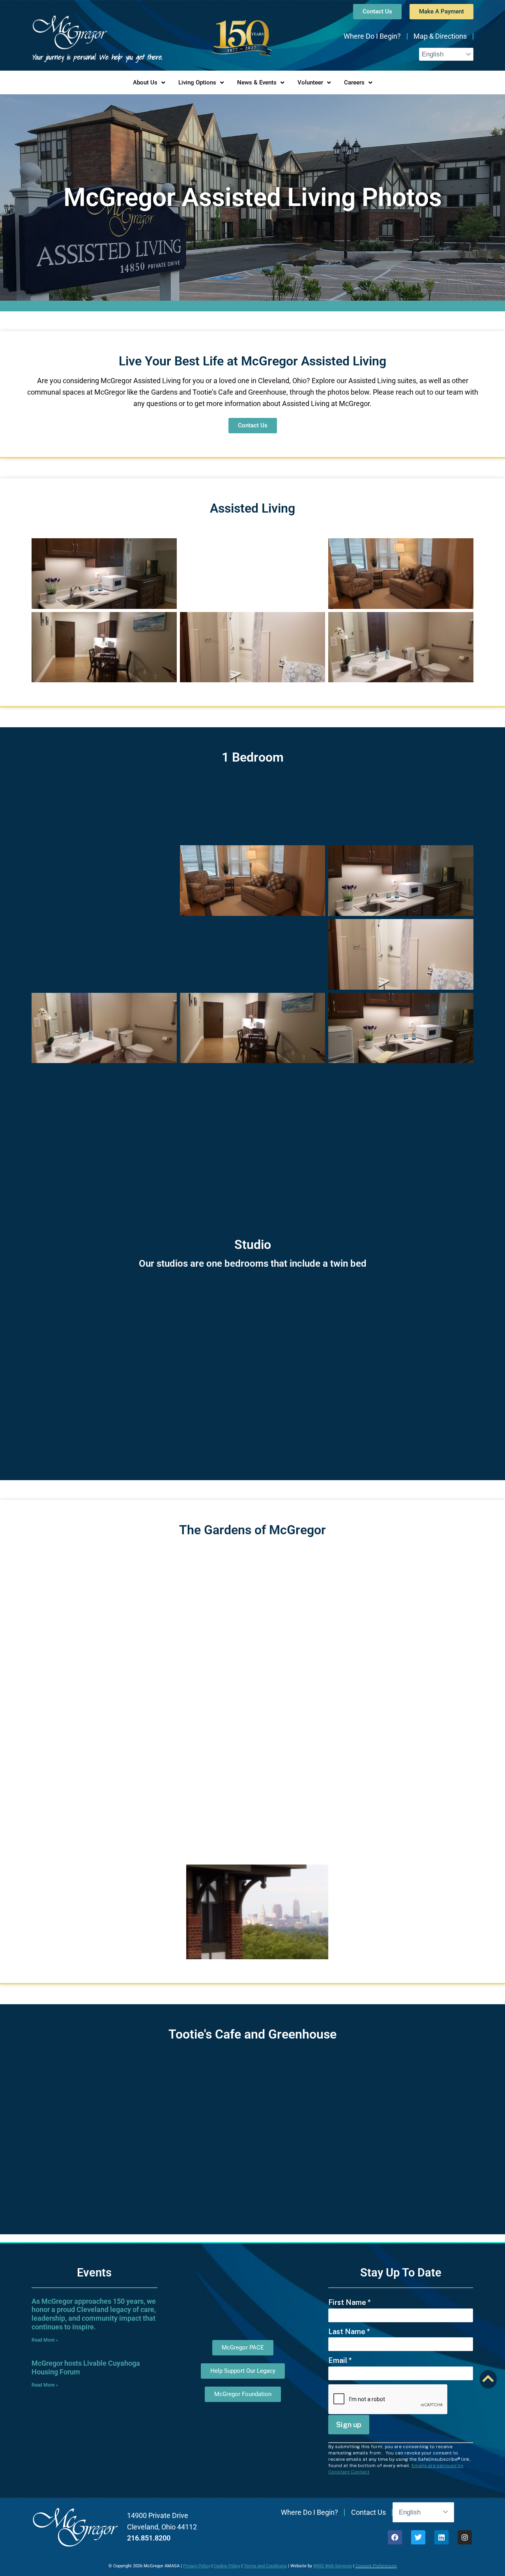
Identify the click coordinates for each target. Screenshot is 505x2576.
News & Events (257, 82)
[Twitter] (418, 2537)
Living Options (197, 82)
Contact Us (368, 2512)
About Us (145, 82)
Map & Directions (440, 36)
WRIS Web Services (333, 2566)
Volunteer (310, 82)
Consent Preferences (376, 2566)
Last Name (349, 2332)
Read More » (45, 2340)
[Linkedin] (441, 2537)
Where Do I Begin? (372, 36)
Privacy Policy (197, 2566)
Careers (354, 82)
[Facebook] (395, 2537)
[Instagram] (465, 2537)
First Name (350, 2302)
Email (340, 2360)
